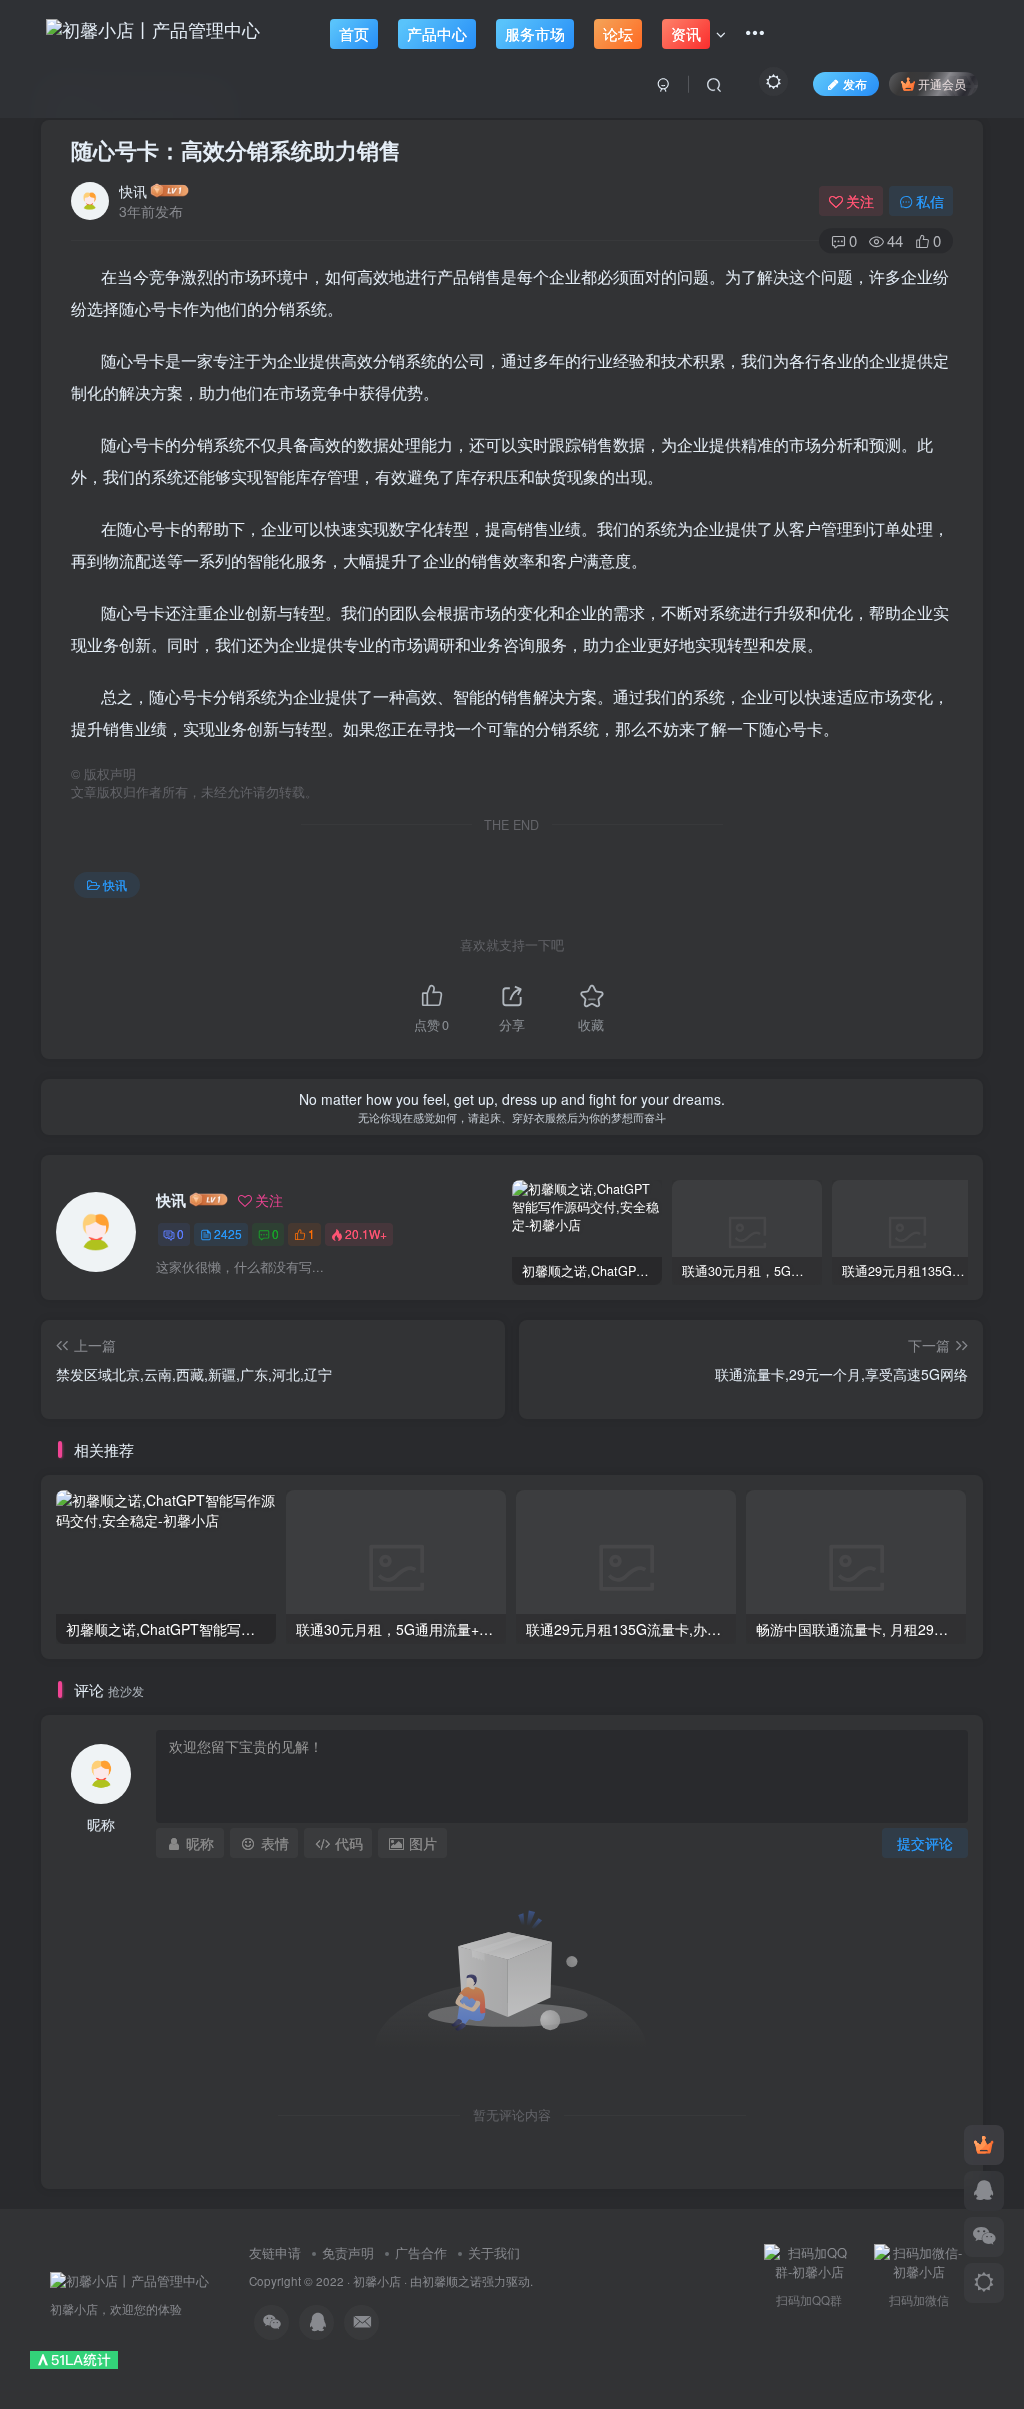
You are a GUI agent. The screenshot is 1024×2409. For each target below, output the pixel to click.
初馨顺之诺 (452, 2281)
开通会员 (942, 83)
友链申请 (275, 2252)
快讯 (133, 191)
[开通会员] (984, 2145)
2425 (228, 1233)
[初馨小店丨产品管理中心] (129, 2279)
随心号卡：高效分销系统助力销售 (236, 150)
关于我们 (494, 2252)
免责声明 (348, 2252)
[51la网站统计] (74, 2358)
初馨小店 (377, 2281)
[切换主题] (984, 2283)
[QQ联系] (984, 2191)
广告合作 (421, 2252)
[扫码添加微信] (984, 2237)
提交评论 (925, 1843)
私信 (930, 201)
